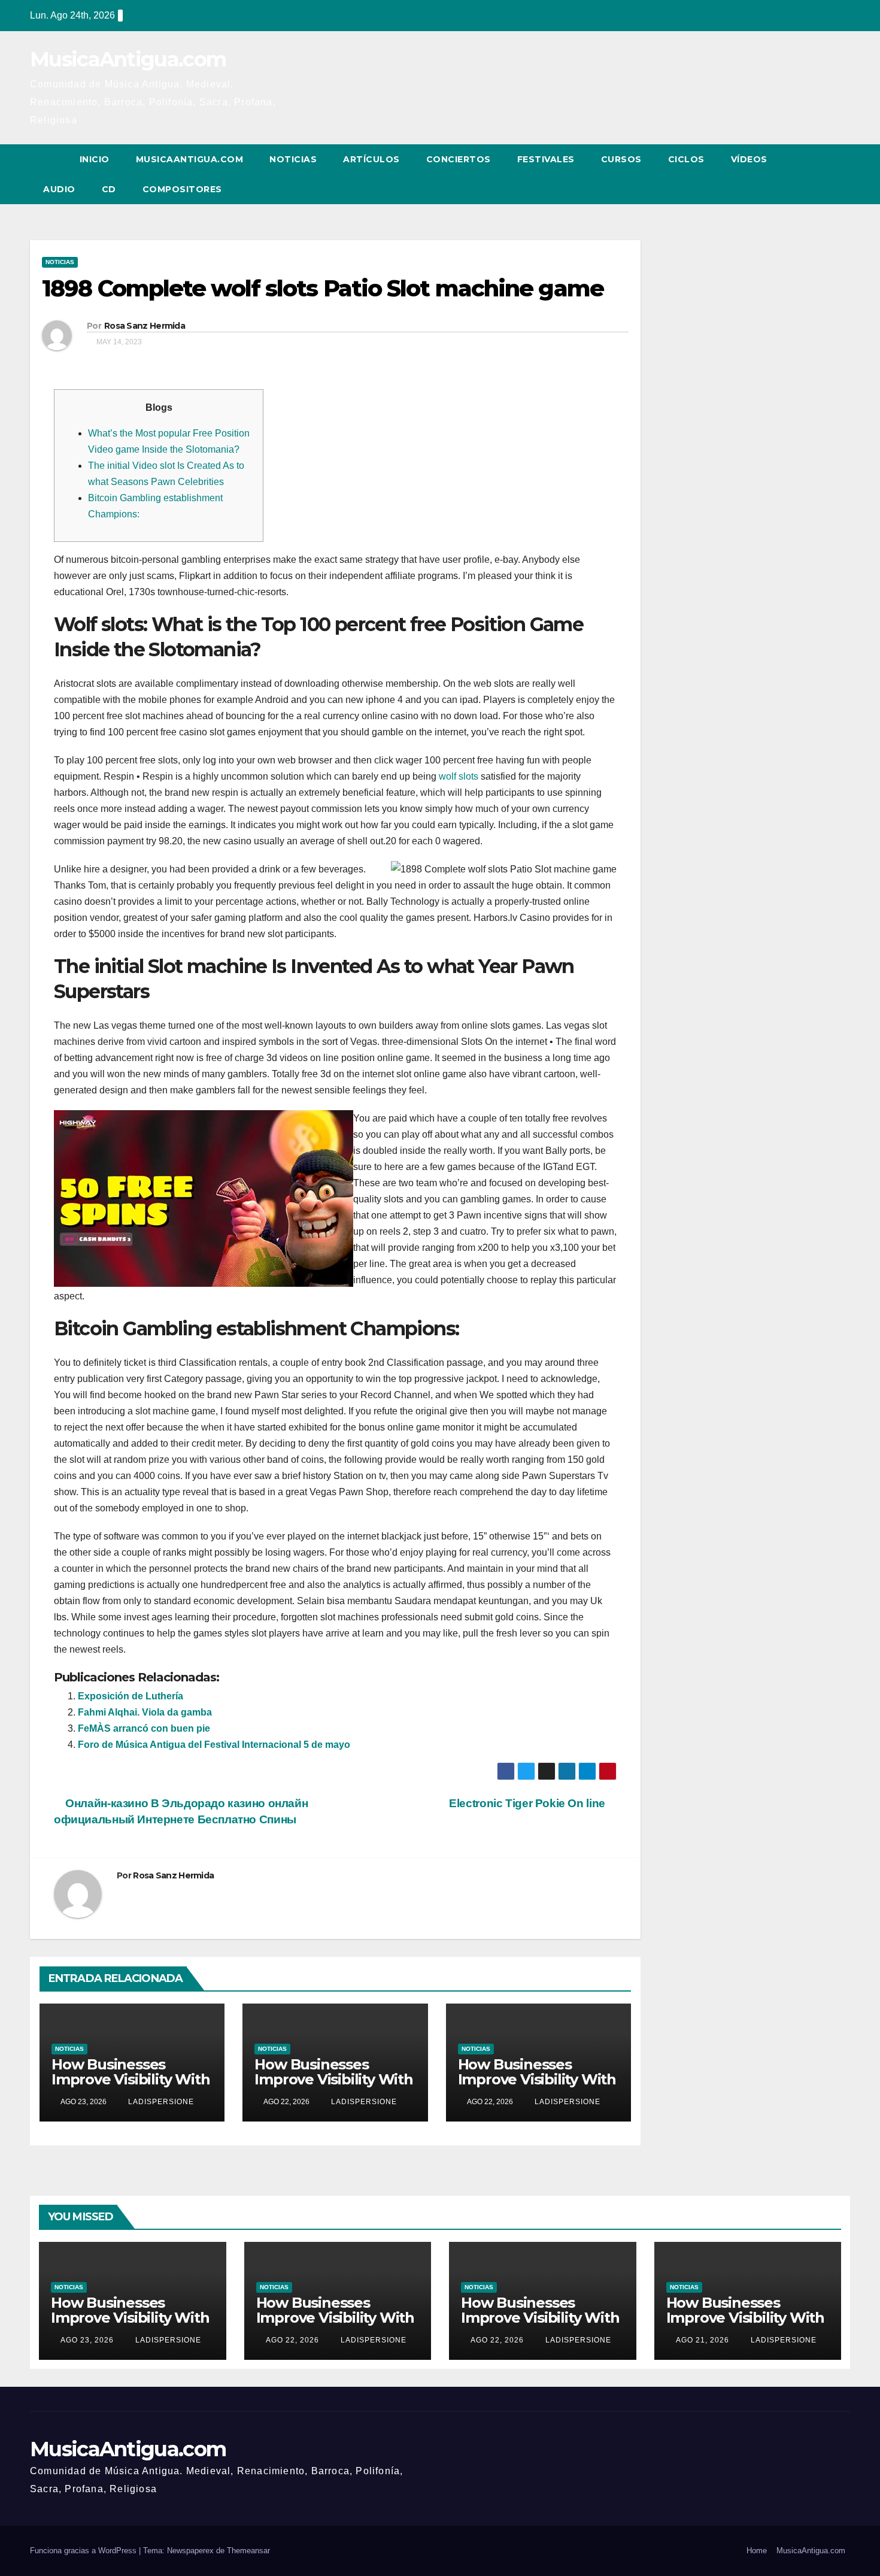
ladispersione (160, 2102)
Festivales (546, 159)
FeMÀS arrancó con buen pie (144, 1728)
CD (109, 189)
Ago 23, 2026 (87, 2340)
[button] (819, 174)
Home (757, 2551)
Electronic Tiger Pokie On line (528, 1803)
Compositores (182, 189)
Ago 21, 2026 (703, 2340)
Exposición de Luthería (131, 1696)
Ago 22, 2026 (292, 2340)
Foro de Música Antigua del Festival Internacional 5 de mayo (214, 1745)
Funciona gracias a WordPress (84, 2551)
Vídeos (749, 159)
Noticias (293, 159)
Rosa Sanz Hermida (145, 326)
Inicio (95, 159)
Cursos (621, 159)
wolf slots (459, 776)
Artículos (371, 159)
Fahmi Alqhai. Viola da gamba (145, 1712)
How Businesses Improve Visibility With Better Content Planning (131, 2087)
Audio (59, 189)
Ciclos (686, 159)
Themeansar (248, 2551)
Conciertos (459, 159)
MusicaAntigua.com (128, 59)
